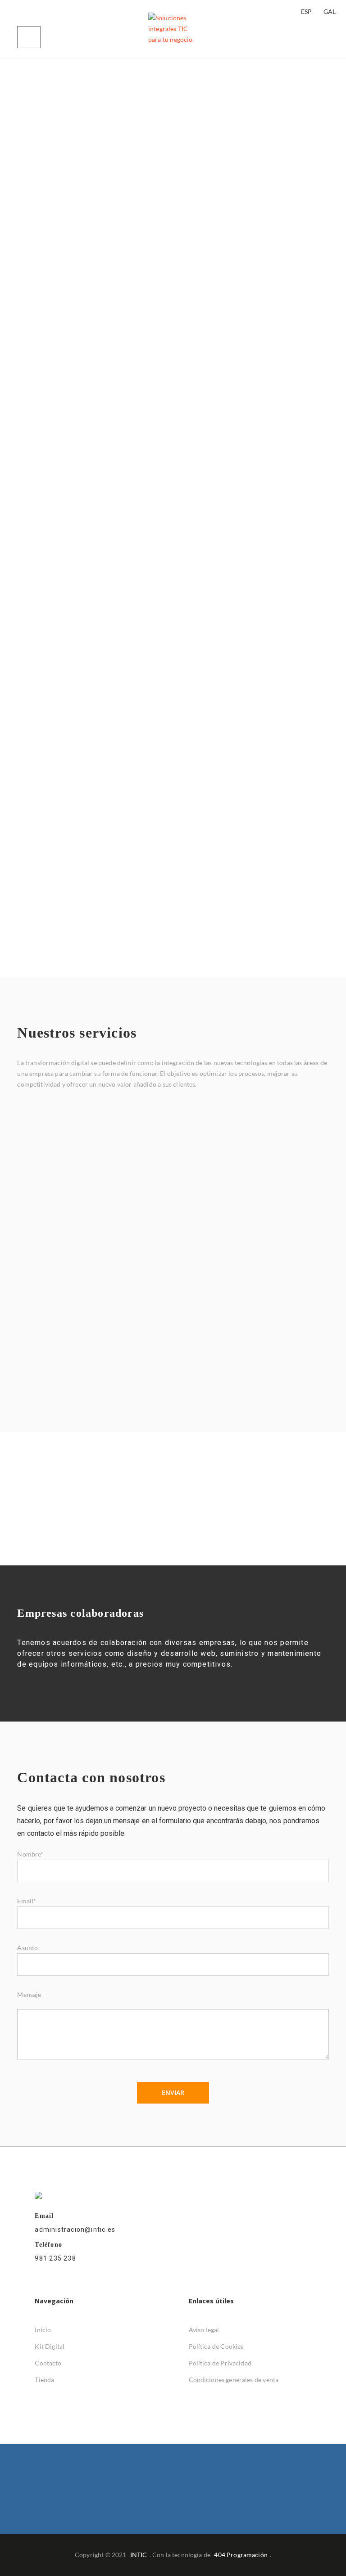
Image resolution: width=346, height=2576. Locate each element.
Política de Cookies (216, 2346)
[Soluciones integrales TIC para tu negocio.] (173, 37)
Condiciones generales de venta (234, 2380)
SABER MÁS (224, 888)
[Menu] (29, 37)
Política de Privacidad (220, 2363)
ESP (306, 11)
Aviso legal (204, 2330)
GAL (330, 11)
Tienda (44, 2380)
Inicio (43, 2330)
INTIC (139, 2555)
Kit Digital (50, 2346)
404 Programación (241, 2555)
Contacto (48, 2363)
